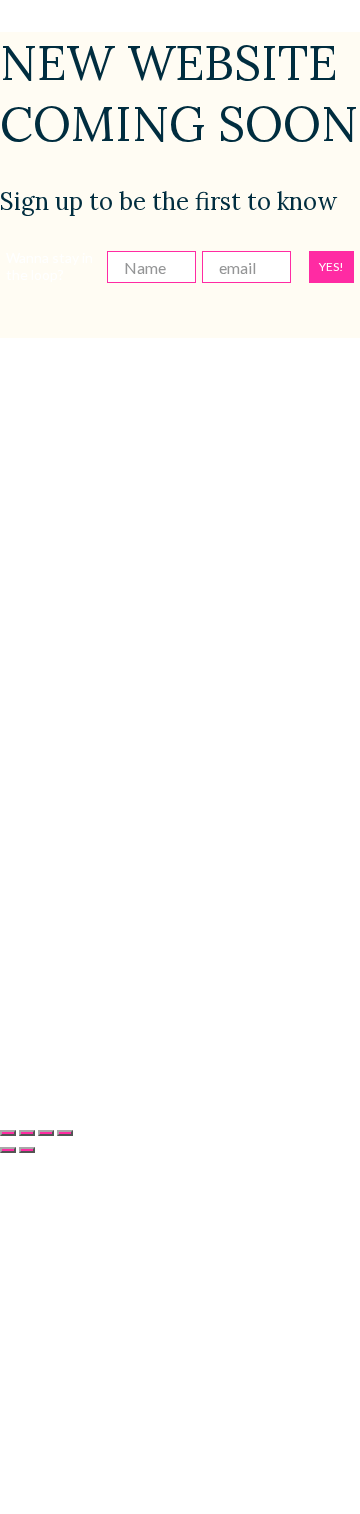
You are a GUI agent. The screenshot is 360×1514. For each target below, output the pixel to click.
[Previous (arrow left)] (8, 1150)
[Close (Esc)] (65, 1133)
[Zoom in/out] (8, 1133)
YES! (331, 266)
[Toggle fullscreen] (27, 1133)
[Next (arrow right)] (27, 1150)
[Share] (46, 1133)
